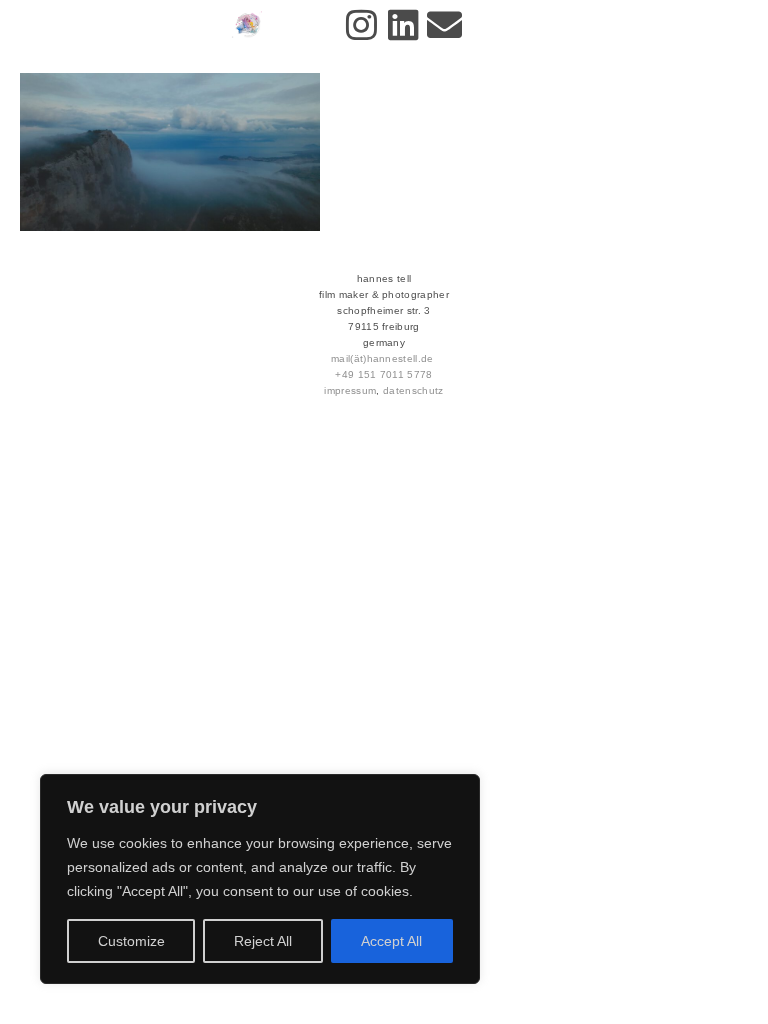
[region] (260, 879)
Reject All (263, 941)
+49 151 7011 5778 (383, 374)
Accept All (391, 941)
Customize (131, 941)
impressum (350, 390)
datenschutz (413, 390)
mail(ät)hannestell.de (382, 358)
